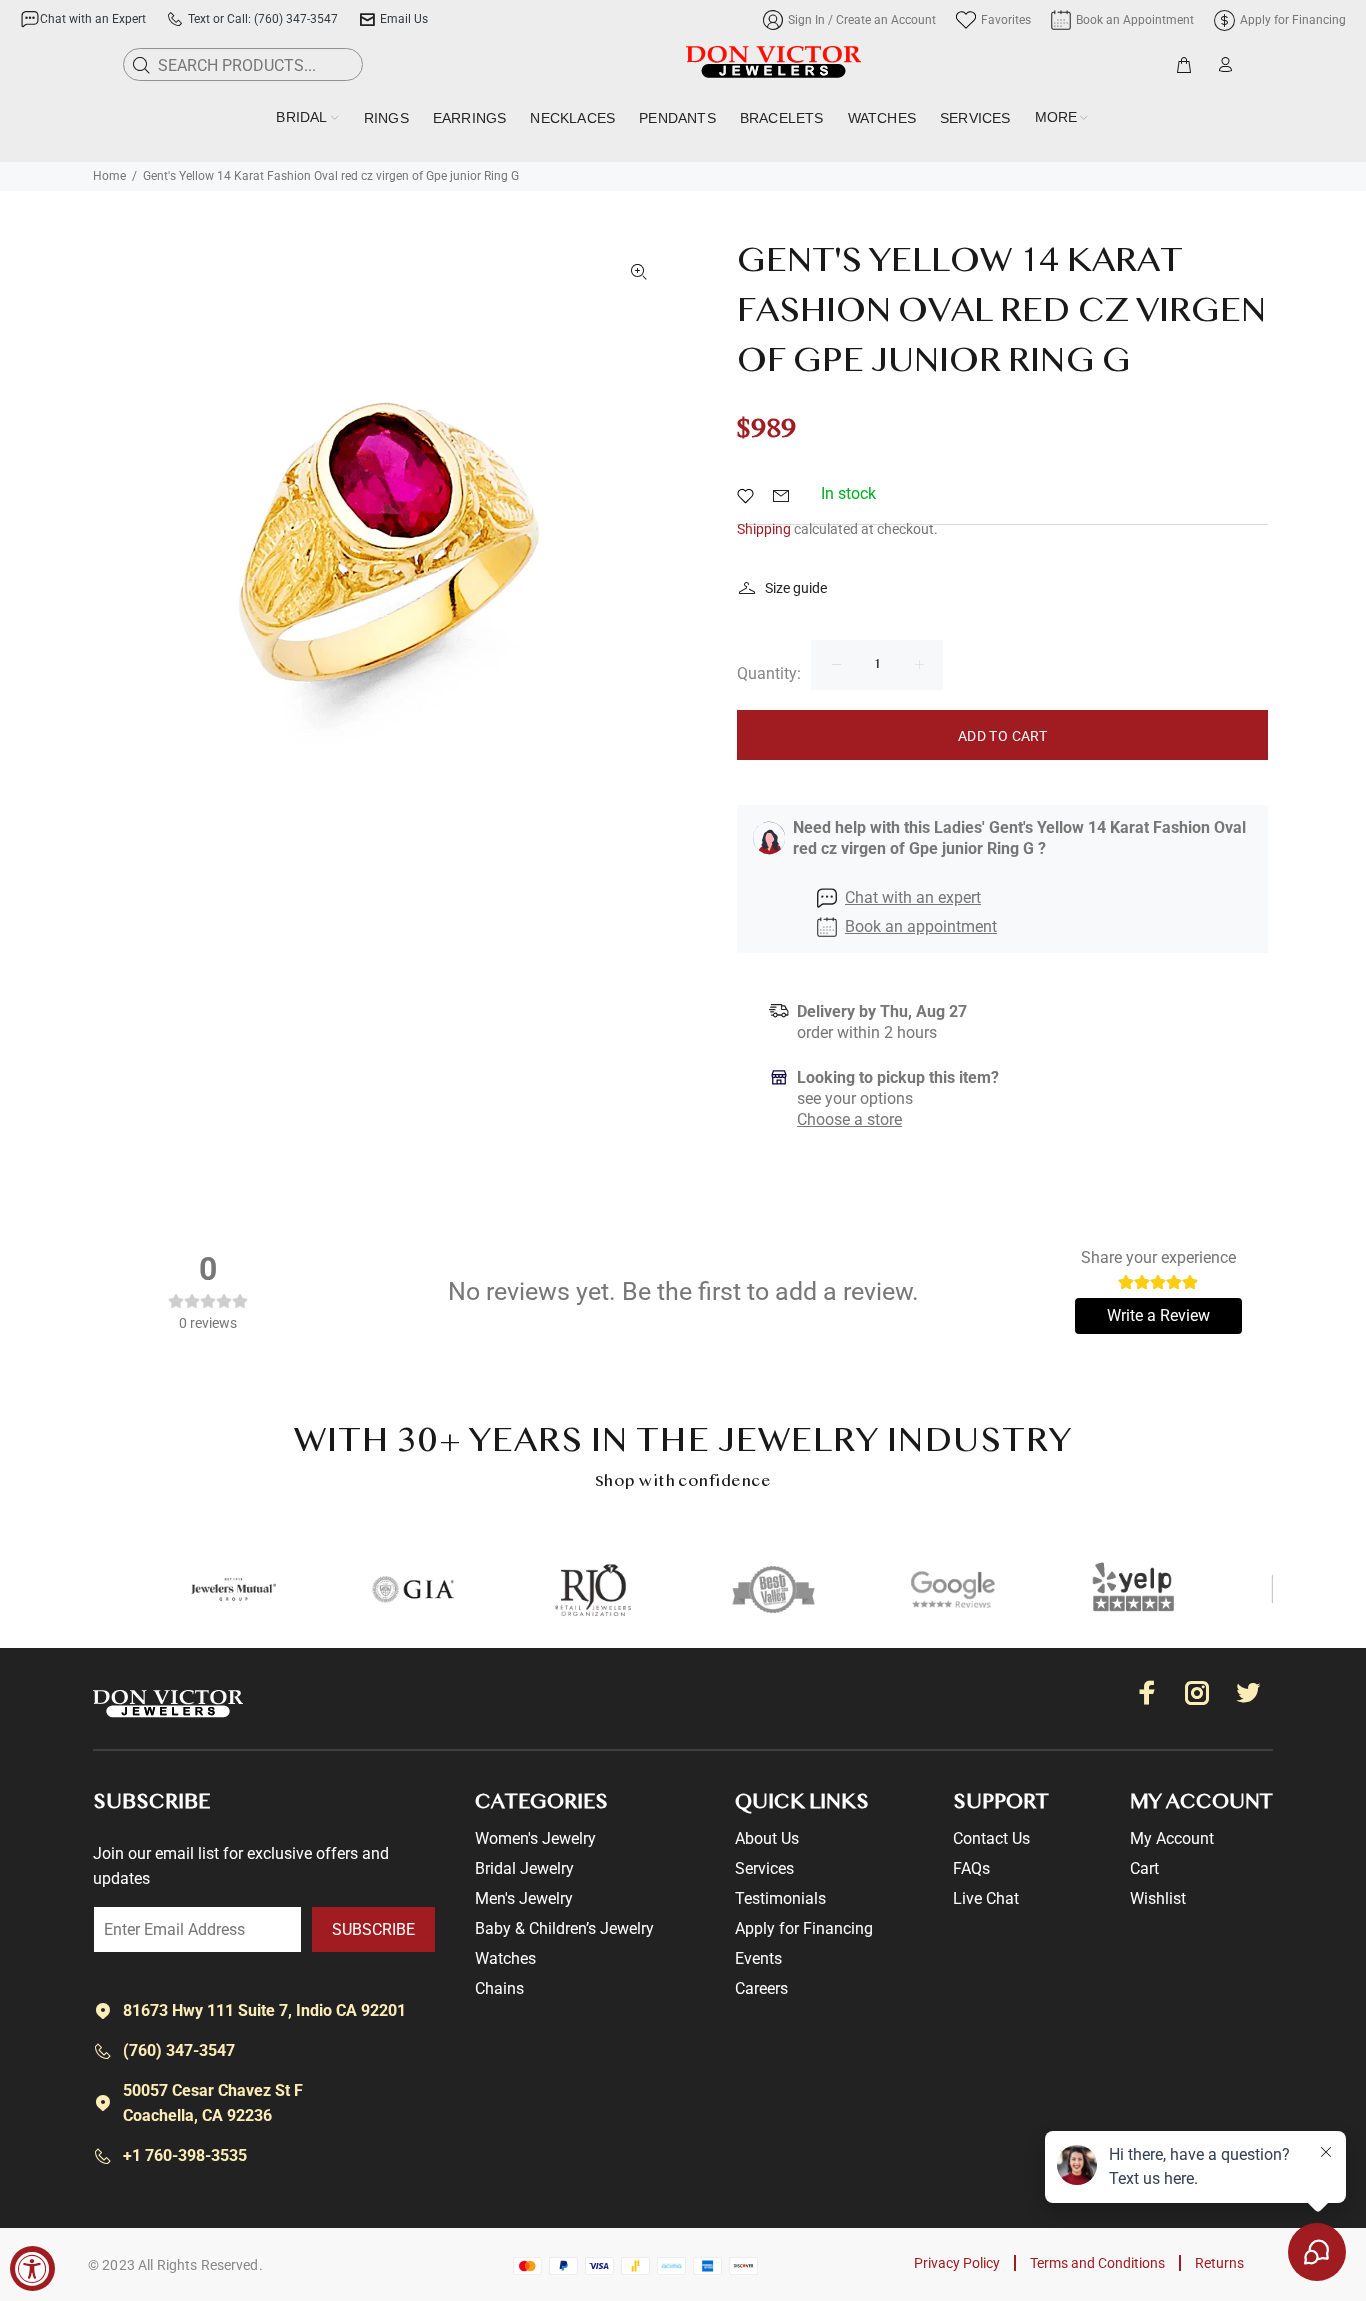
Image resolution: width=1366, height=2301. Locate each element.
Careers (761, 1988)
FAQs (971, 1868)
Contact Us (991, 1838)
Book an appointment (921, 926)
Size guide (796, 588)
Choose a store (849, 1119)
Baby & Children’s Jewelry (564, 1928)
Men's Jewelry (524, 1898)
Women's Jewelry (535, 1838)
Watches (505, 1958)
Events (758, 1958)
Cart (1144, 1868)
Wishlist (1158, 1898)
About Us (767, 1838)
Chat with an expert (913, 897)
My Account (1172, 1838)
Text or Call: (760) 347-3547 (263, 19)
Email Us (404, 19)
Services (764, 1868)
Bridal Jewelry (524, 1868)
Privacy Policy (957, 2263)
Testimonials (780, 1898)
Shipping (764, 529)
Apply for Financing (804, 1928)
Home (109, 176)
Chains (499, 1988)
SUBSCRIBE (373, 1929)
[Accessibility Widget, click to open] (32, 2268)
